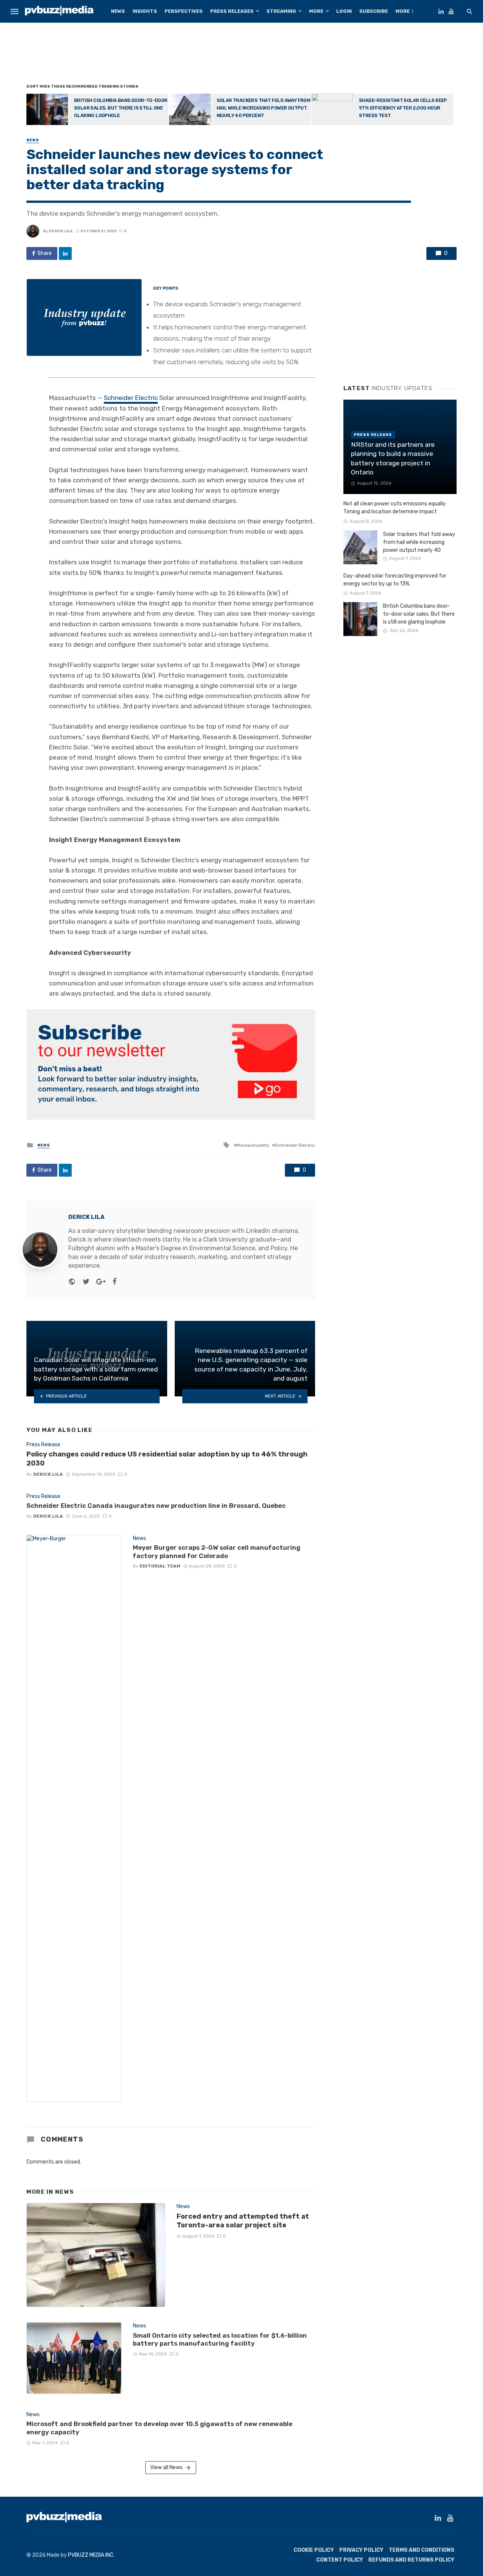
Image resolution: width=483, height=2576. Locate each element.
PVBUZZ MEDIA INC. (91, 2555)
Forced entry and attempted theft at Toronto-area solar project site (243, 2221)
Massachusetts (253, 1145)
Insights (145, 11)
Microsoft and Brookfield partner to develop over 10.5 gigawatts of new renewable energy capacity (159, 2428)
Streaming (281, 11)
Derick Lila (61, 231)
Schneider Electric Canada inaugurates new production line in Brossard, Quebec (156, 1506)
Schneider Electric (131, 398)
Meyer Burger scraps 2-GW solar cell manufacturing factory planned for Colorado (217, 1552)
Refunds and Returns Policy (411, 2560)
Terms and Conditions (421, 2550)
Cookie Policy (314, 2550)
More (316, 11)
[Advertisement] (241, 55)
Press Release (43, 1445)
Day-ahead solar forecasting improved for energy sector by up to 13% (395, 580)
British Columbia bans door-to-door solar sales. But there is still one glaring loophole (121, 108)
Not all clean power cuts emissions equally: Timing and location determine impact (395, 508)
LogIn (344, 11)
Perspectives (184, 11)
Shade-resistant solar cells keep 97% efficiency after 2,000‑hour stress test (403, 108)
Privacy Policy (361, 2550)
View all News (166, 2467)
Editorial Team (160, 1566)
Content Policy (340, 2560)
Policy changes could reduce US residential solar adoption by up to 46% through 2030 (167, 1459)
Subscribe (374, 11)
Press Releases (232, 11)
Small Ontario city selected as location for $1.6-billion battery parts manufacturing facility (220, 2340)
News (118, 11)
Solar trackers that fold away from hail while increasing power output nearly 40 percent (264, 108)
